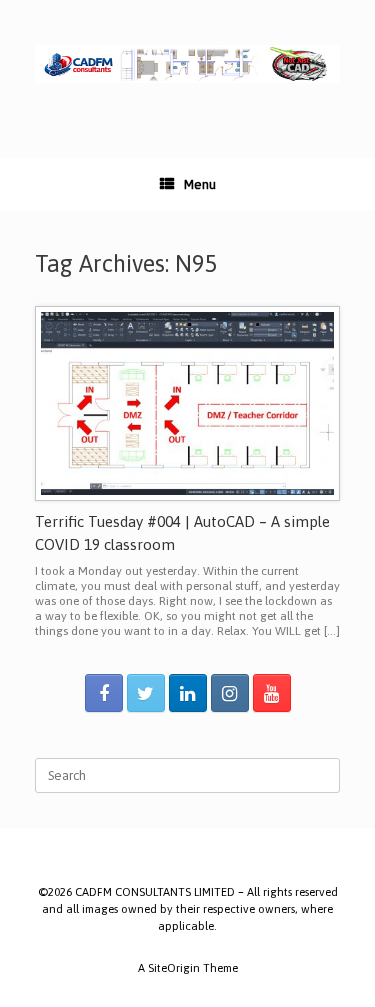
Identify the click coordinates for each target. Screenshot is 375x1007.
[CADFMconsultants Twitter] (146, 693)
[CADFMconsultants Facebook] (104, 693)
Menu (200, 184)
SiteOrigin (174, 967)
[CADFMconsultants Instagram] (230, 693)
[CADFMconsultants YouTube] (272, 693)
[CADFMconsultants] (187, 64)
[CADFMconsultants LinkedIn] (188, 693)
